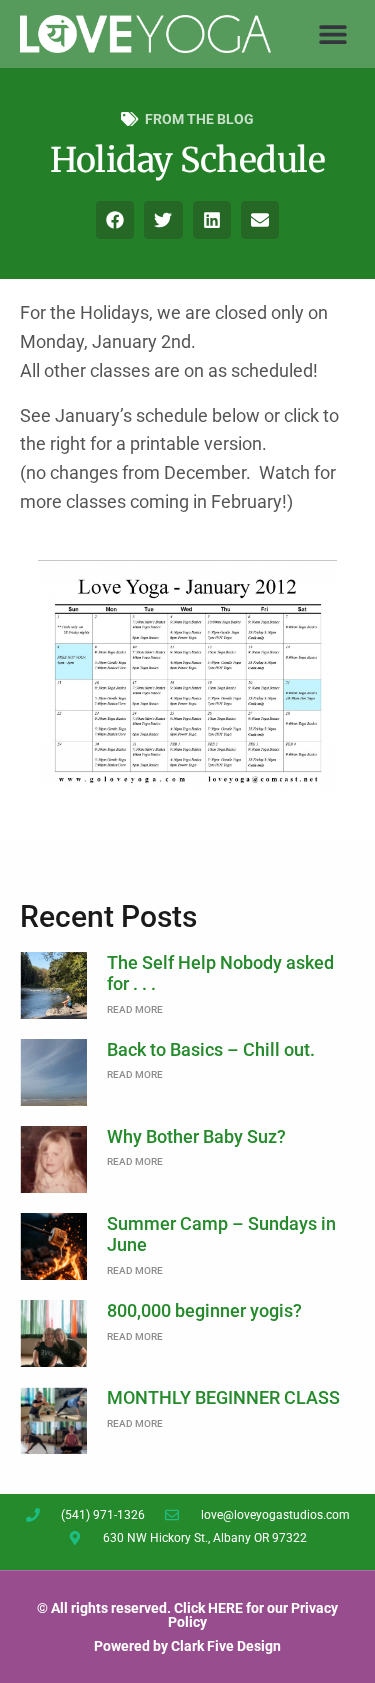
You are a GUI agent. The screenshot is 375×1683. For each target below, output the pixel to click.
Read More (135, 1009)
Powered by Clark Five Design (187, 1646)
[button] (332, 33)
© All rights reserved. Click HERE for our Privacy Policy (187, 1615)
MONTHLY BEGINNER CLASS (223, 1397)
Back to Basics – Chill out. (211, 1049)
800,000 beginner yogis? (204, 1310)
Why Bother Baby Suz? (196, 1136)
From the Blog (199, 119)
